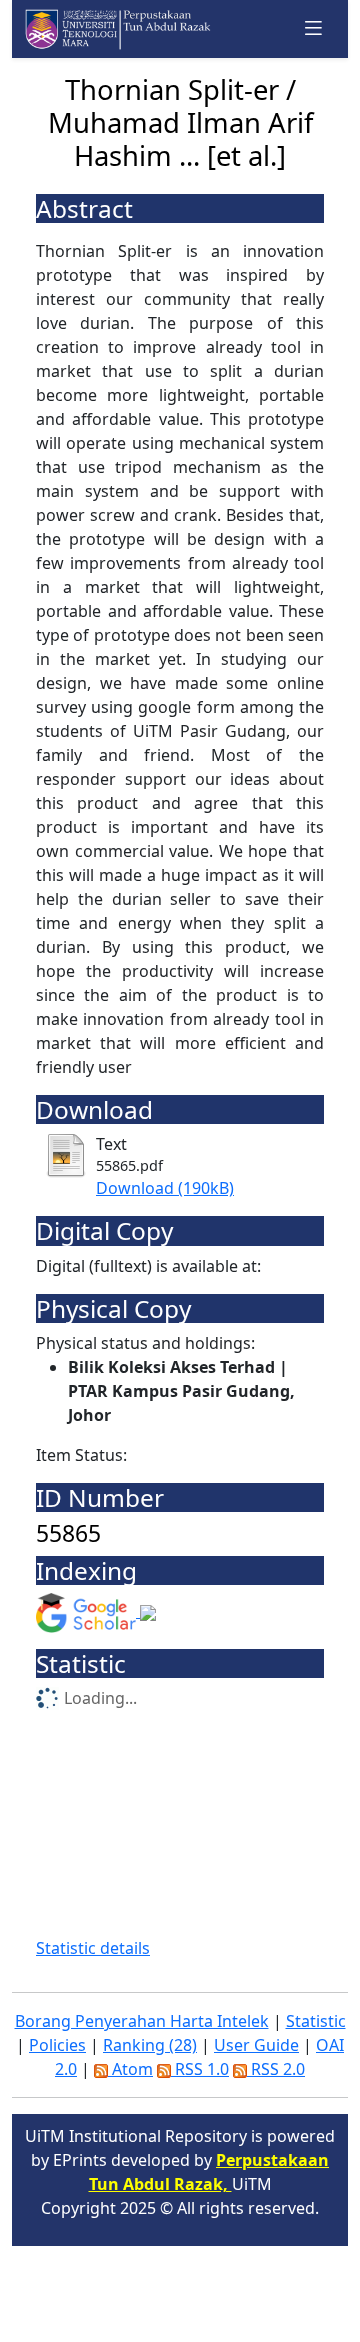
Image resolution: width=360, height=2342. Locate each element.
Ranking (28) (150, 2045)
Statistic (316, 2021)
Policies (57, 2045)
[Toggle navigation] (314, 28)
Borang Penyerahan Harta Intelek (142, 2021)
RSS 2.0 (276, 2069)
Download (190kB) (165, 1188)
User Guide (256, 2045)
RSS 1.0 (200, 2069)
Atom (130, 2069)
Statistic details (93, 1948)
